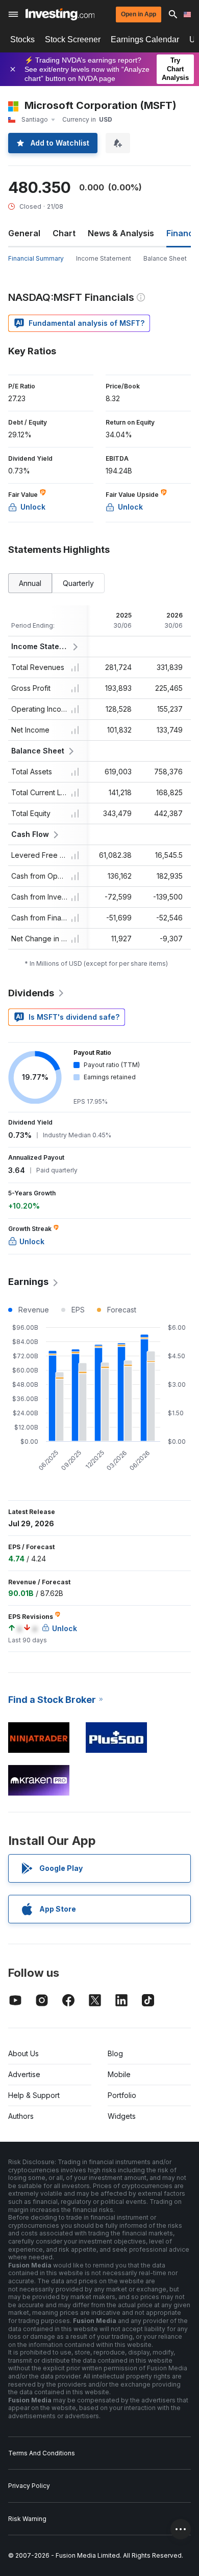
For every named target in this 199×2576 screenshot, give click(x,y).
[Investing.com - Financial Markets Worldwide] (60, 14)
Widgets (122, 2116)
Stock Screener (73, 39)
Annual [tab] (30, 583)
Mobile (119, 2074)
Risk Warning (27, 2519)
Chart (64, 233)
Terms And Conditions (42, 2453)
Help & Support (34, 2095)
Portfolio (122, 2095)
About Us (23, 2053)
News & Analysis (121, 233)
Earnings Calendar (145, 39)
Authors (21, 2116)
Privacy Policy (29, 2486)
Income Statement (104, 258)
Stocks (22, 39)
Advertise (24, 2074)
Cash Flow (30, 834)
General (24, 233)
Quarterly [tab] (78, 583)
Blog (115, 2053)
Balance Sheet (165, 258)
